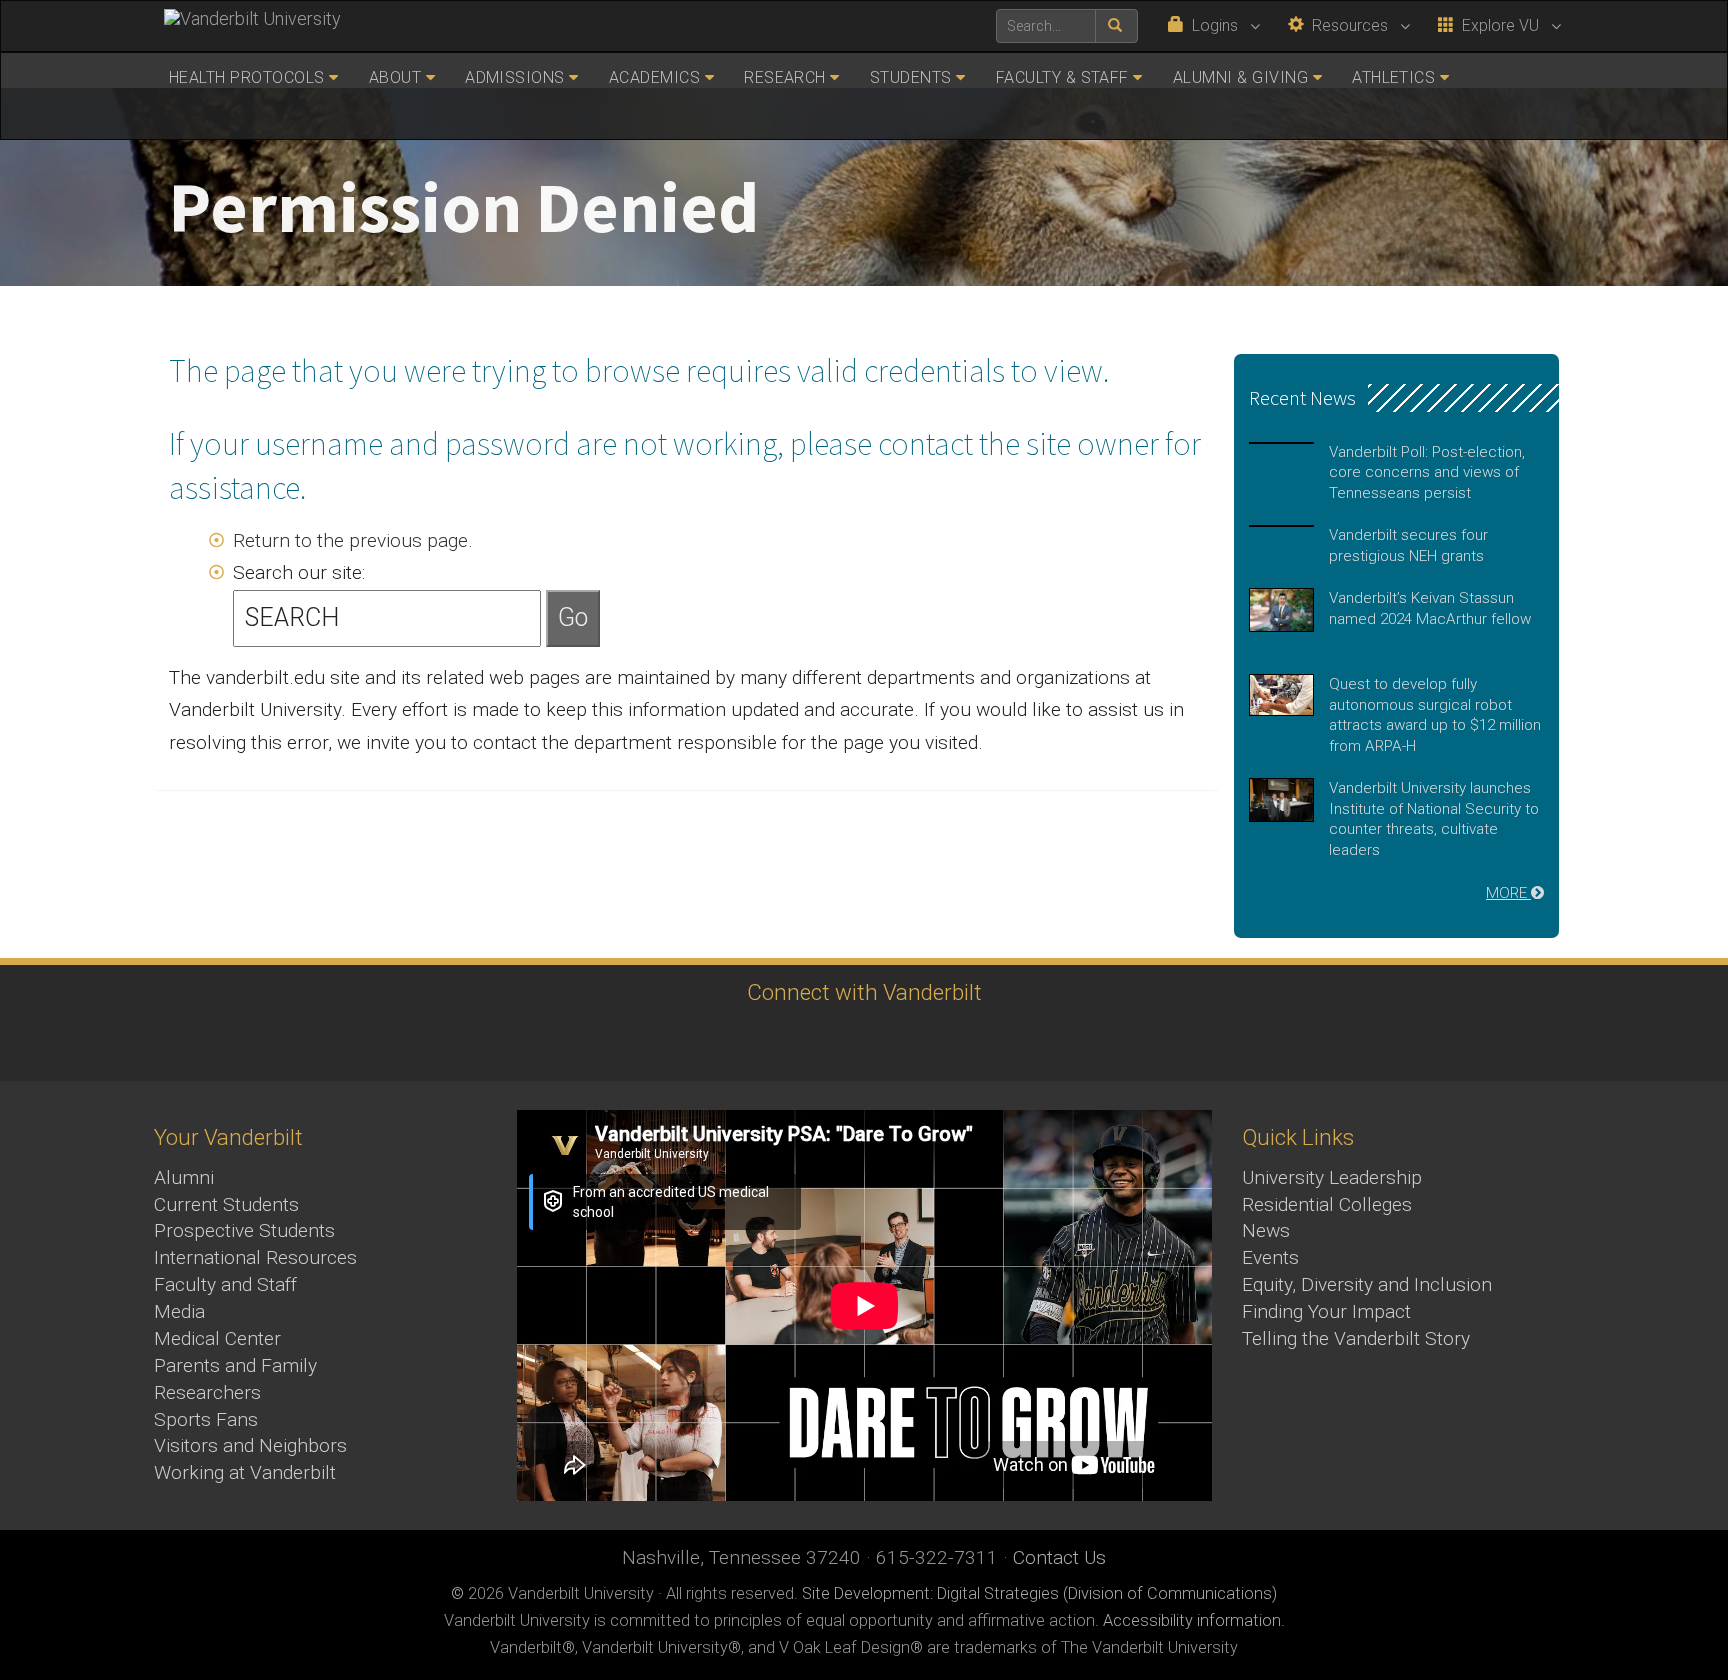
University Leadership (1332, 1177)
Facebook (694, 1042)
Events (1270, 1257)
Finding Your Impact (1326, 1311)
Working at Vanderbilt (245, 1472)
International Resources (255, 1257)
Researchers (207, 1392)
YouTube (859, 1042)
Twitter (804, 1042)
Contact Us (1059, 1557)
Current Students (226, 1204)
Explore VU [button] (1498, 25)
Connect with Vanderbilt (864, 992)
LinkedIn (914, 1042)
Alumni (184, 1177)
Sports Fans (206, 1419)
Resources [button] (1348, 25)
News (1266, 1230)
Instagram (749, 1042)
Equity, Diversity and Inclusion (1367, 1284)
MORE (1508, 893)
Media (179, 1311)
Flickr (969, 1042)
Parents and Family (235, 1365)
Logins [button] (1213, 25)
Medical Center (217, 1338)
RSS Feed (1024, 1042)
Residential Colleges (1327, 1204)
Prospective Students (244, 1230)
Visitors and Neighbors (250, 1445)
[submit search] (1116, 26)
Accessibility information (1192, 1620)
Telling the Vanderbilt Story (1356, 1338)
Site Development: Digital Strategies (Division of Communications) (1039, 1593)
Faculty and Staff (225, 1284)
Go (573, 617)
